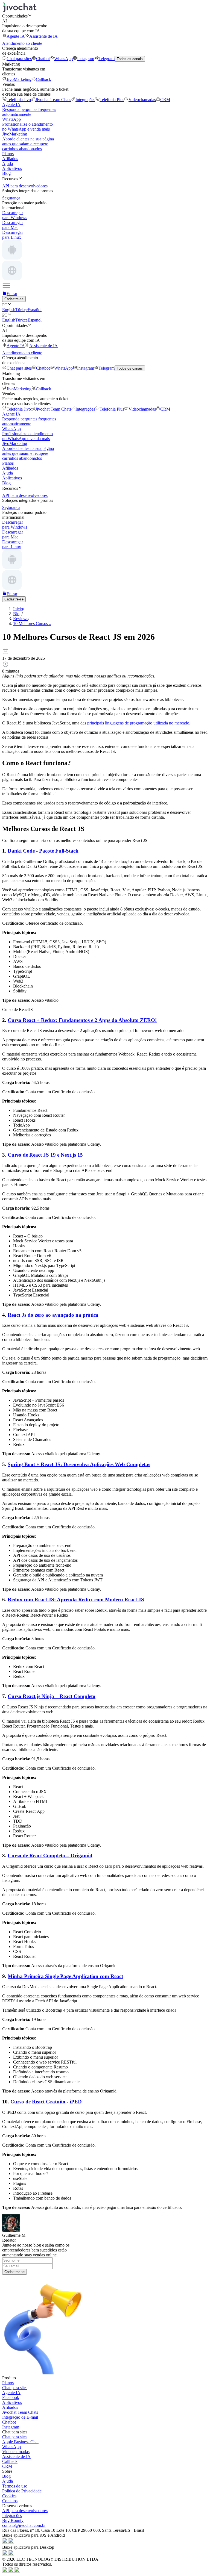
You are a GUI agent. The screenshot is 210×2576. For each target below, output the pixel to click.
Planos (8, 154)
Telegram (107, 59)
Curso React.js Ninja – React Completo (52, 1696)
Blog (6, 173)
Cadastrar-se (14, 2272)
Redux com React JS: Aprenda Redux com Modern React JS (76, 1600)
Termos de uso (15, 2486)
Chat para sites (19, 59)
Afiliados (10, 159)
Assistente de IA (43, 36)
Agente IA (16, 36)
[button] (105, 16)
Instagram (86, 59)
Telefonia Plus (112, 100)
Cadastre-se (14, 299)
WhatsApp (63, 59)
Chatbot (43, 59)
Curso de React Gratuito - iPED (46, 2102)
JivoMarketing (19, 79)
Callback (43, 79)
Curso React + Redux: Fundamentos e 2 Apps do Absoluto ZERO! (82, 1020)
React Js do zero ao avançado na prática (53, 1315)
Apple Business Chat (20, 2442)
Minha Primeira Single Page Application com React (65, 1976)
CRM (165, 100)
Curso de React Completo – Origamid (50, 1856)
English (9, 310)
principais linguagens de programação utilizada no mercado (138, 723)
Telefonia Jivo (19, 100)
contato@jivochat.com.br (24, 2525)
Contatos (10, 2501)
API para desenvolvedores (25, 2511)
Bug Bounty (13, 2520)
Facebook (11, 2397)
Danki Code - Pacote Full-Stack (43, 851)
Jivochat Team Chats (53, 100)
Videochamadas (142, 100)
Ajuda (8, 163)
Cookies (9, 2496)
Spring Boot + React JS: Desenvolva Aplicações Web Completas (79, 1464)
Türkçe (21, 310)
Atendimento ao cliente (22, 43)
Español (35, 310)
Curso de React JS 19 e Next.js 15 (45, 1155)
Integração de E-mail (20, 2417)
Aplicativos (12, 168)
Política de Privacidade (22, 2491)
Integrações (85, 100)
